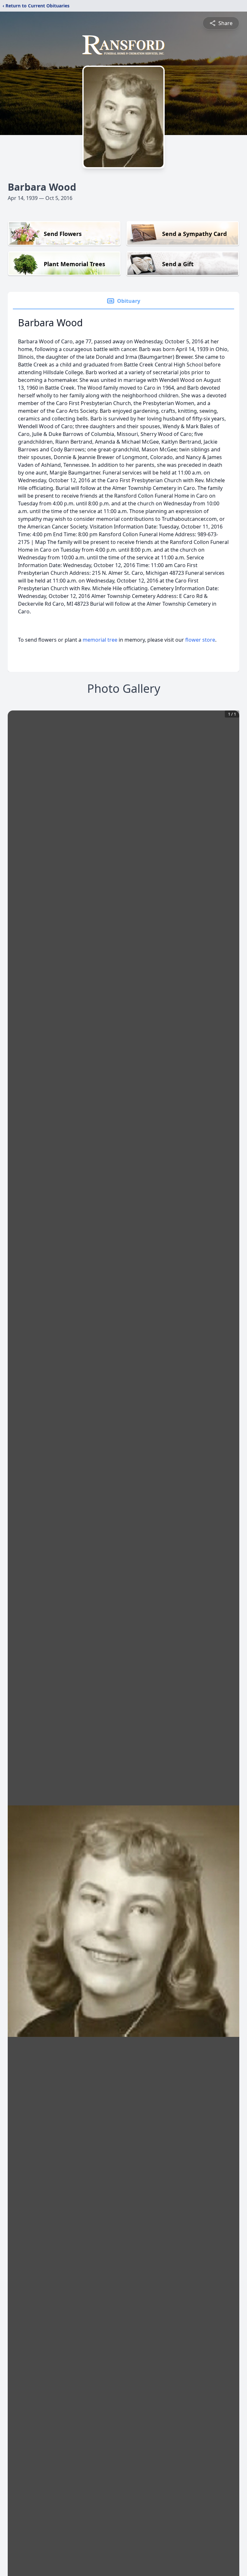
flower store (200, 640)
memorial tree (100, 640)
